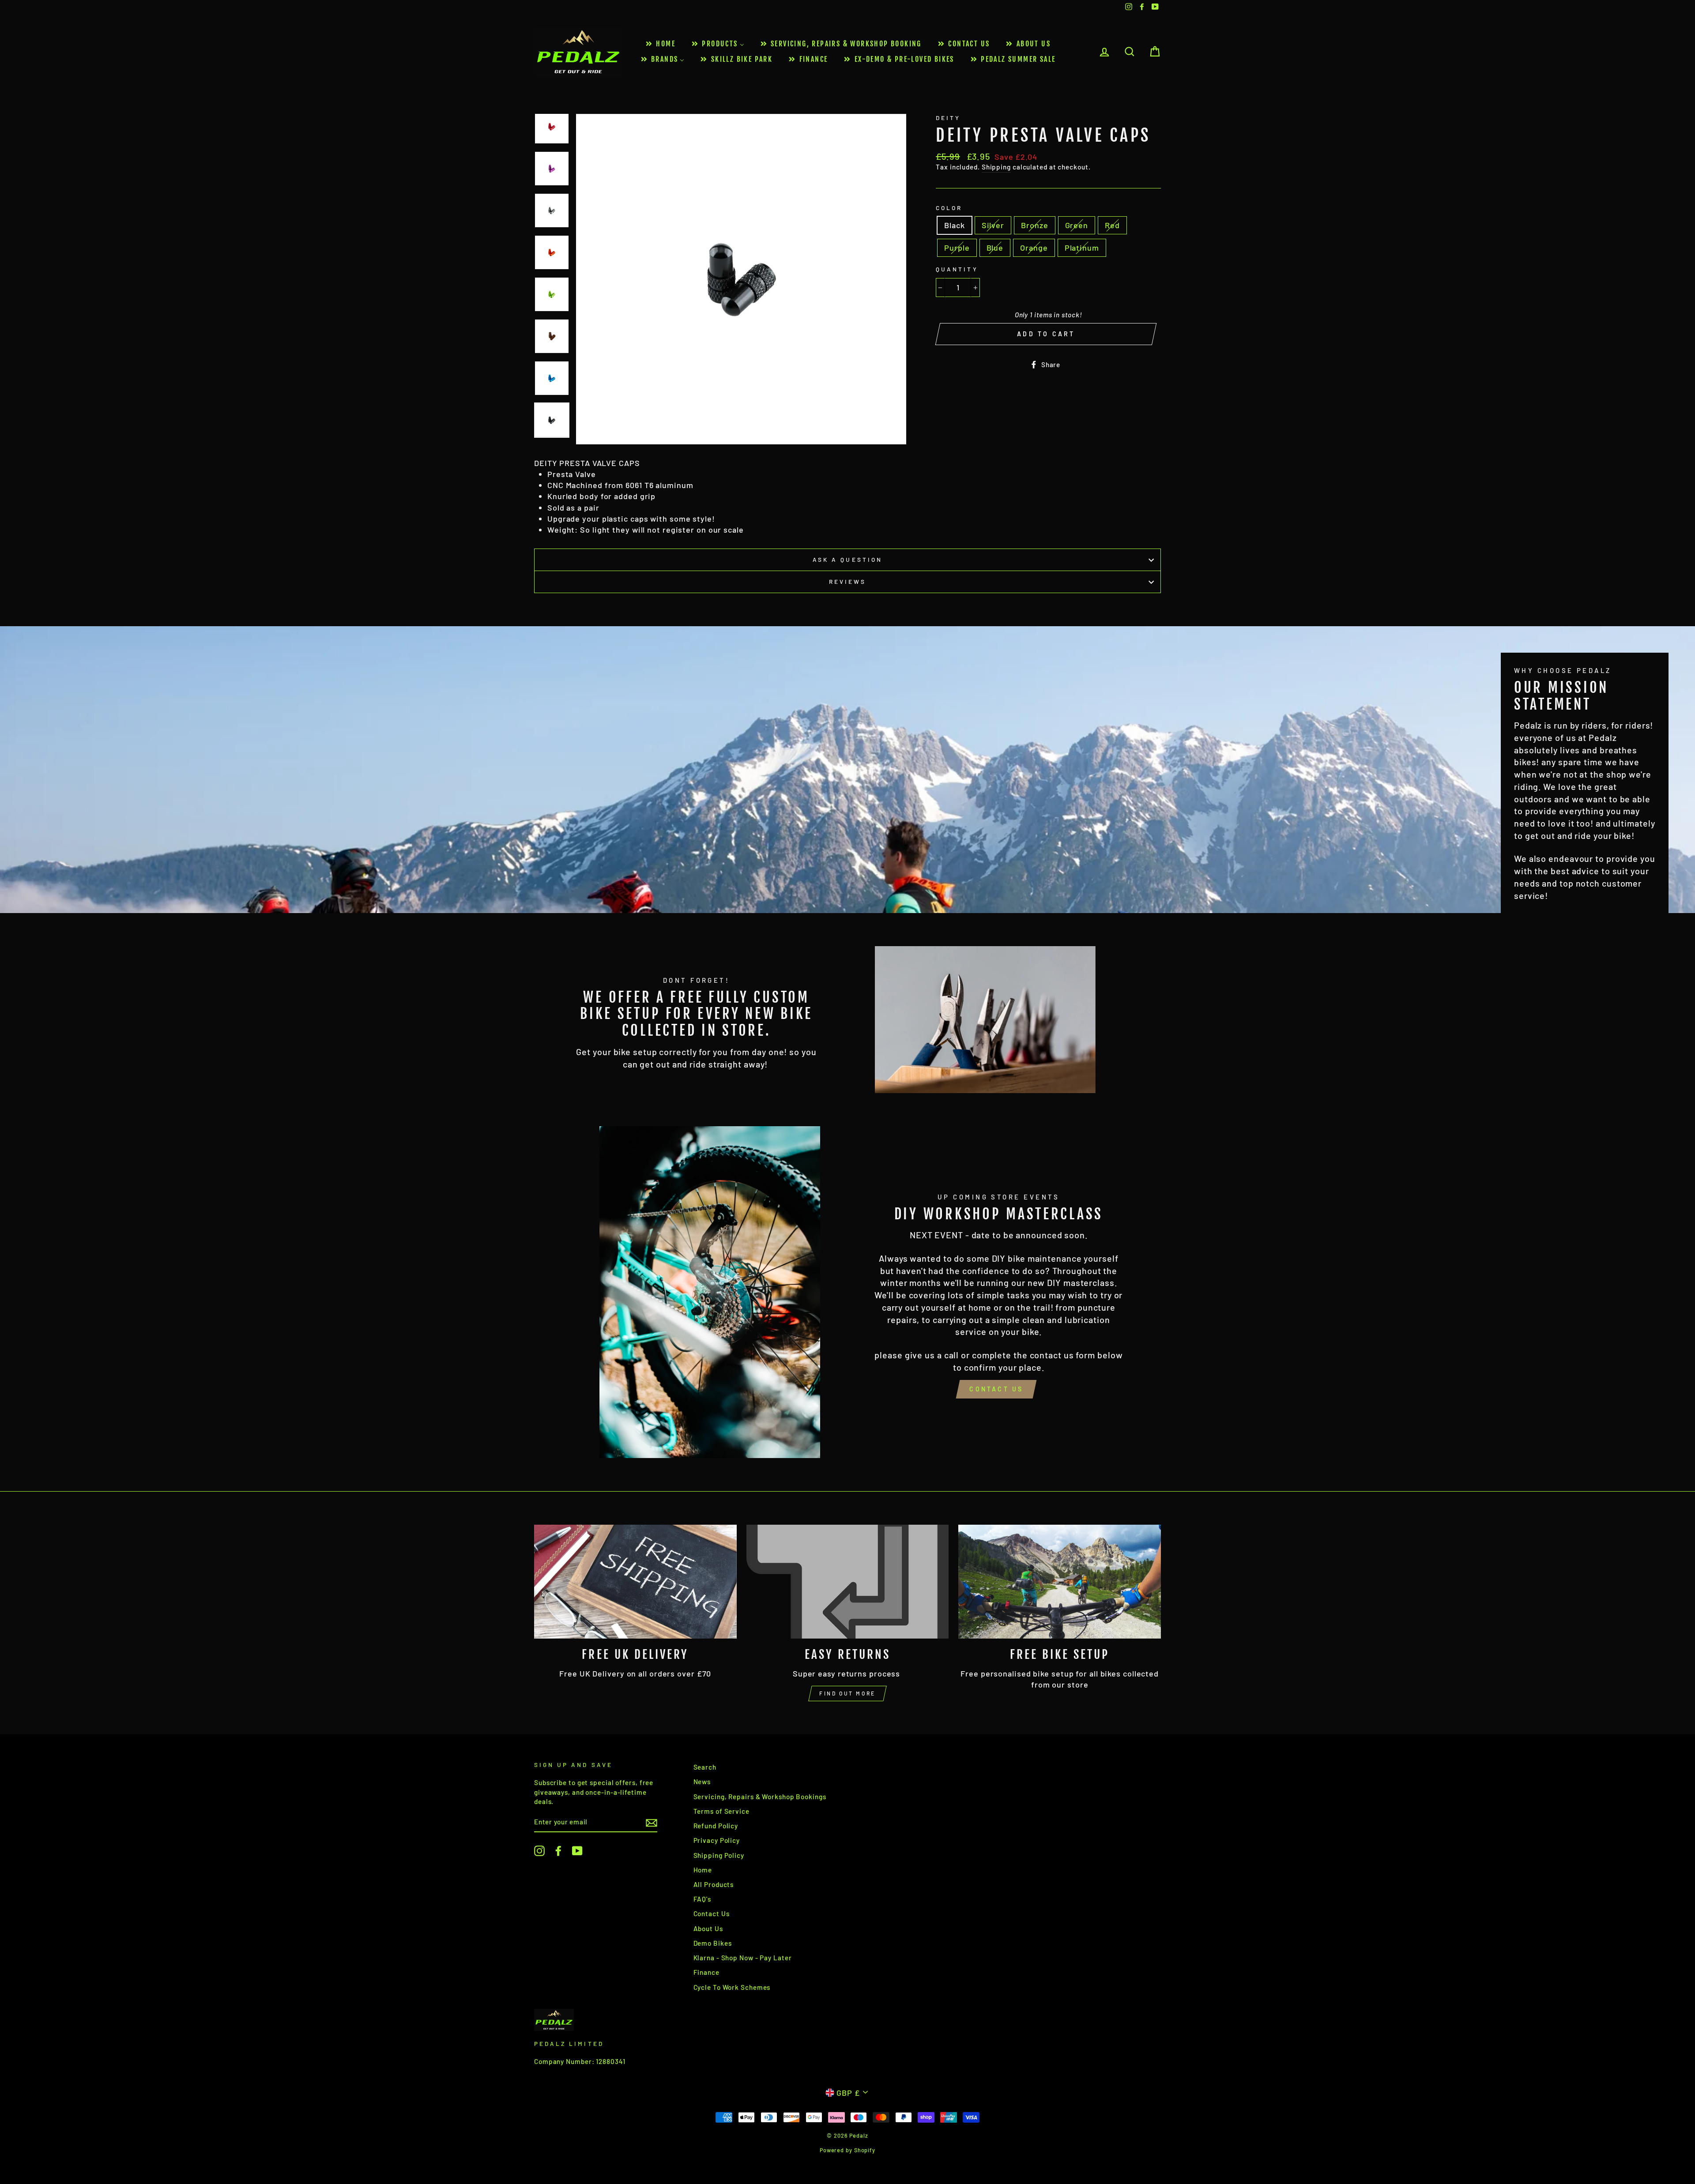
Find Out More (847, 1693)
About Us (708, 1928)
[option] (741, 279)
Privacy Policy (717, 1840)
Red (1112, 225)
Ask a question (847, 559)
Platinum (1082, 248)
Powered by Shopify (847, 2150)
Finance (706, 1972)
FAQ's (702, 1899)
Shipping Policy (719, 1855)
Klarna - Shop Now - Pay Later (743, 1958)
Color (949, 208)
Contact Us (996, 1389)
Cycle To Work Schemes (732, 1987)
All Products (714, 1884)
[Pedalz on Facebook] (558, 1851)
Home (703, 1870)
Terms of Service (721, 1811)
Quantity (957, 269)
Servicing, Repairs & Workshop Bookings (760, 1797)
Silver (993, 225)
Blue (995, 248)
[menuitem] (660, 44)
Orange (1034, 248)
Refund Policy (716, 1826)
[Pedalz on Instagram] (539, 1851)
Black (955, 225)
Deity (948, 118)
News (702, 1782)
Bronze (1034, 225)
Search (705, 1767)
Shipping (996, 167)
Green (1077, 225)
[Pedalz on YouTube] (577, 1851)
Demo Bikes (713, 1943)
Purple (957, 248)
